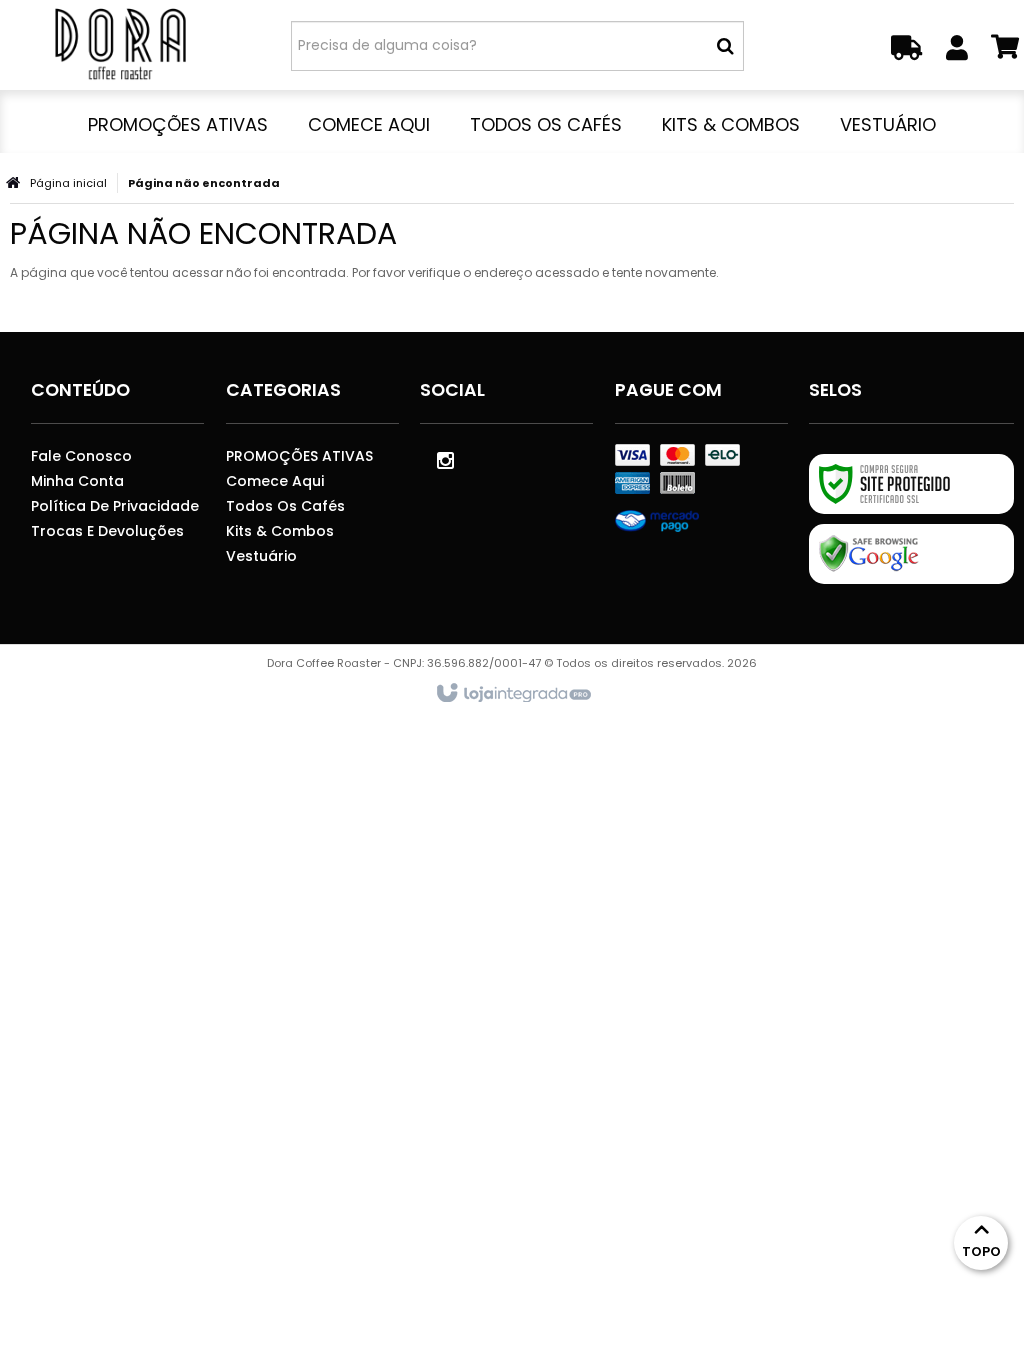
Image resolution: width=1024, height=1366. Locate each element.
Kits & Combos (280, 531)
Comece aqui (275, 481)
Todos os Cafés (285, 506)
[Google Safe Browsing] (911, 554)
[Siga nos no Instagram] (445, 459)
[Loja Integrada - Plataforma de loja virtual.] (512, 694)
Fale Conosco (81, 456)
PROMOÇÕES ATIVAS (299, 456)
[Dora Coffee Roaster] (120, 45)
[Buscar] (725, 46)
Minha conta (77, 481)
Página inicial (68, 183)
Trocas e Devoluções (107, 531)
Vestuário (261, 556)
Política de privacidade (115, 506)
